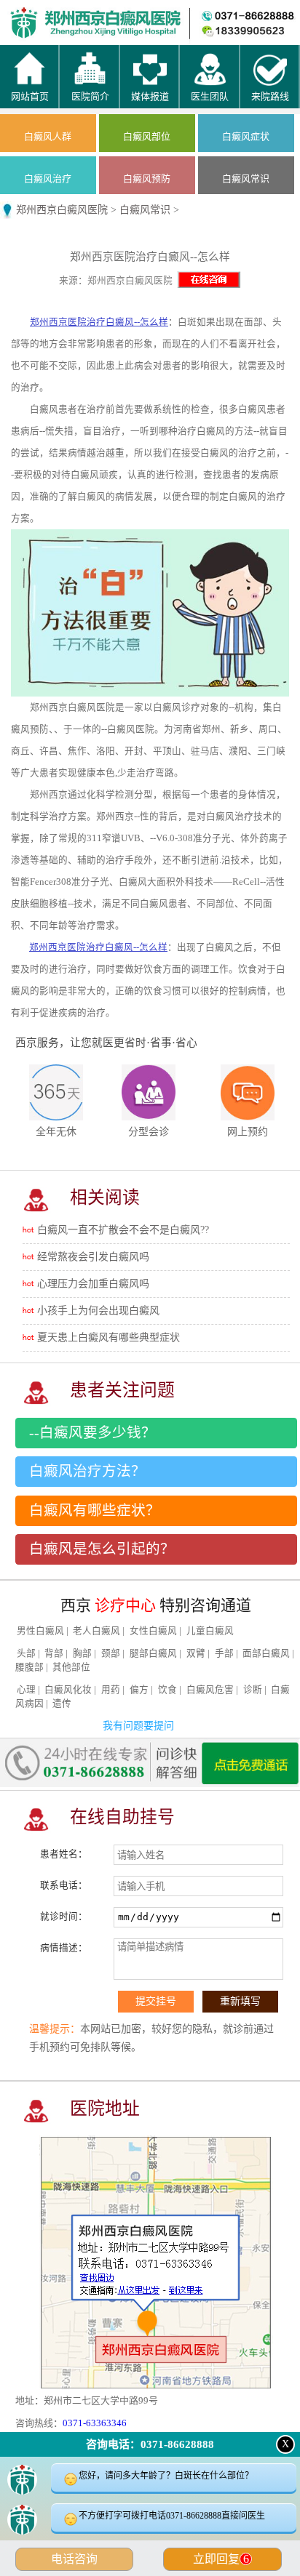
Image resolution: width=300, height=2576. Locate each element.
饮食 (167, 1690)
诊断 (253, 1690)
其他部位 (71, 1667)
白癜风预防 (147, 178)
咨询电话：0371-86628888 (150, 2444)
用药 (111, 1690)
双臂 (196, 1653)
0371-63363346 (95, 2423)
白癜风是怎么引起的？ (102, 1549)
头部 (26, 1653)
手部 (224, 1653)
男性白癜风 (40, 1631)
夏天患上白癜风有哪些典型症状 (108, 1337)
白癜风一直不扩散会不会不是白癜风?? (123, 1230)
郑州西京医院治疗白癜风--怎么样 (99, 322)
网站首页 (38, 15)
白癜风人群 (48, 136)
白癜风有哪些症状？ (95, 1510)
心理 (26, 1690)
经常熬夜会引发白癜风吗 (93, 1257)
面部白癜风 (266, 1653)
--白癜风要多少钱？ (92, 1433)
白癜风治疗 (48, 178)
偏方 (139, 1690)
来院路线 (263, 15)
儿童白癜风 (210, 1631)
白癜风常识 (246, 178)
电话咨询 (74, 2559)
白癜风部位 (147, 136)
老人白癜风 (96, 1631)
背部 (54, 1653)
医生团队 (188, 15)
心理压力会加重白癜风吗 (93, 1284)
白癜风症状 (246, 136)
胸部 (82, 1653)
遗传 (62, 1704)
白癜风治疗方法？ (87, 1471)
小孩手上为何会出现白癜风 (98, 1311)
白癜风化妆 (68, 1690)
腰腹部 (29, 1667)
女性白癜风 (153, 1631)
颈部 (111, 1653)
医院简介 (113, 15)
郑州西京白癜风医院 (62, 210)
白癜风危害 (210, 1690)
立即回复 (221, 2559)
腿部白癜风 (153, 1653)
